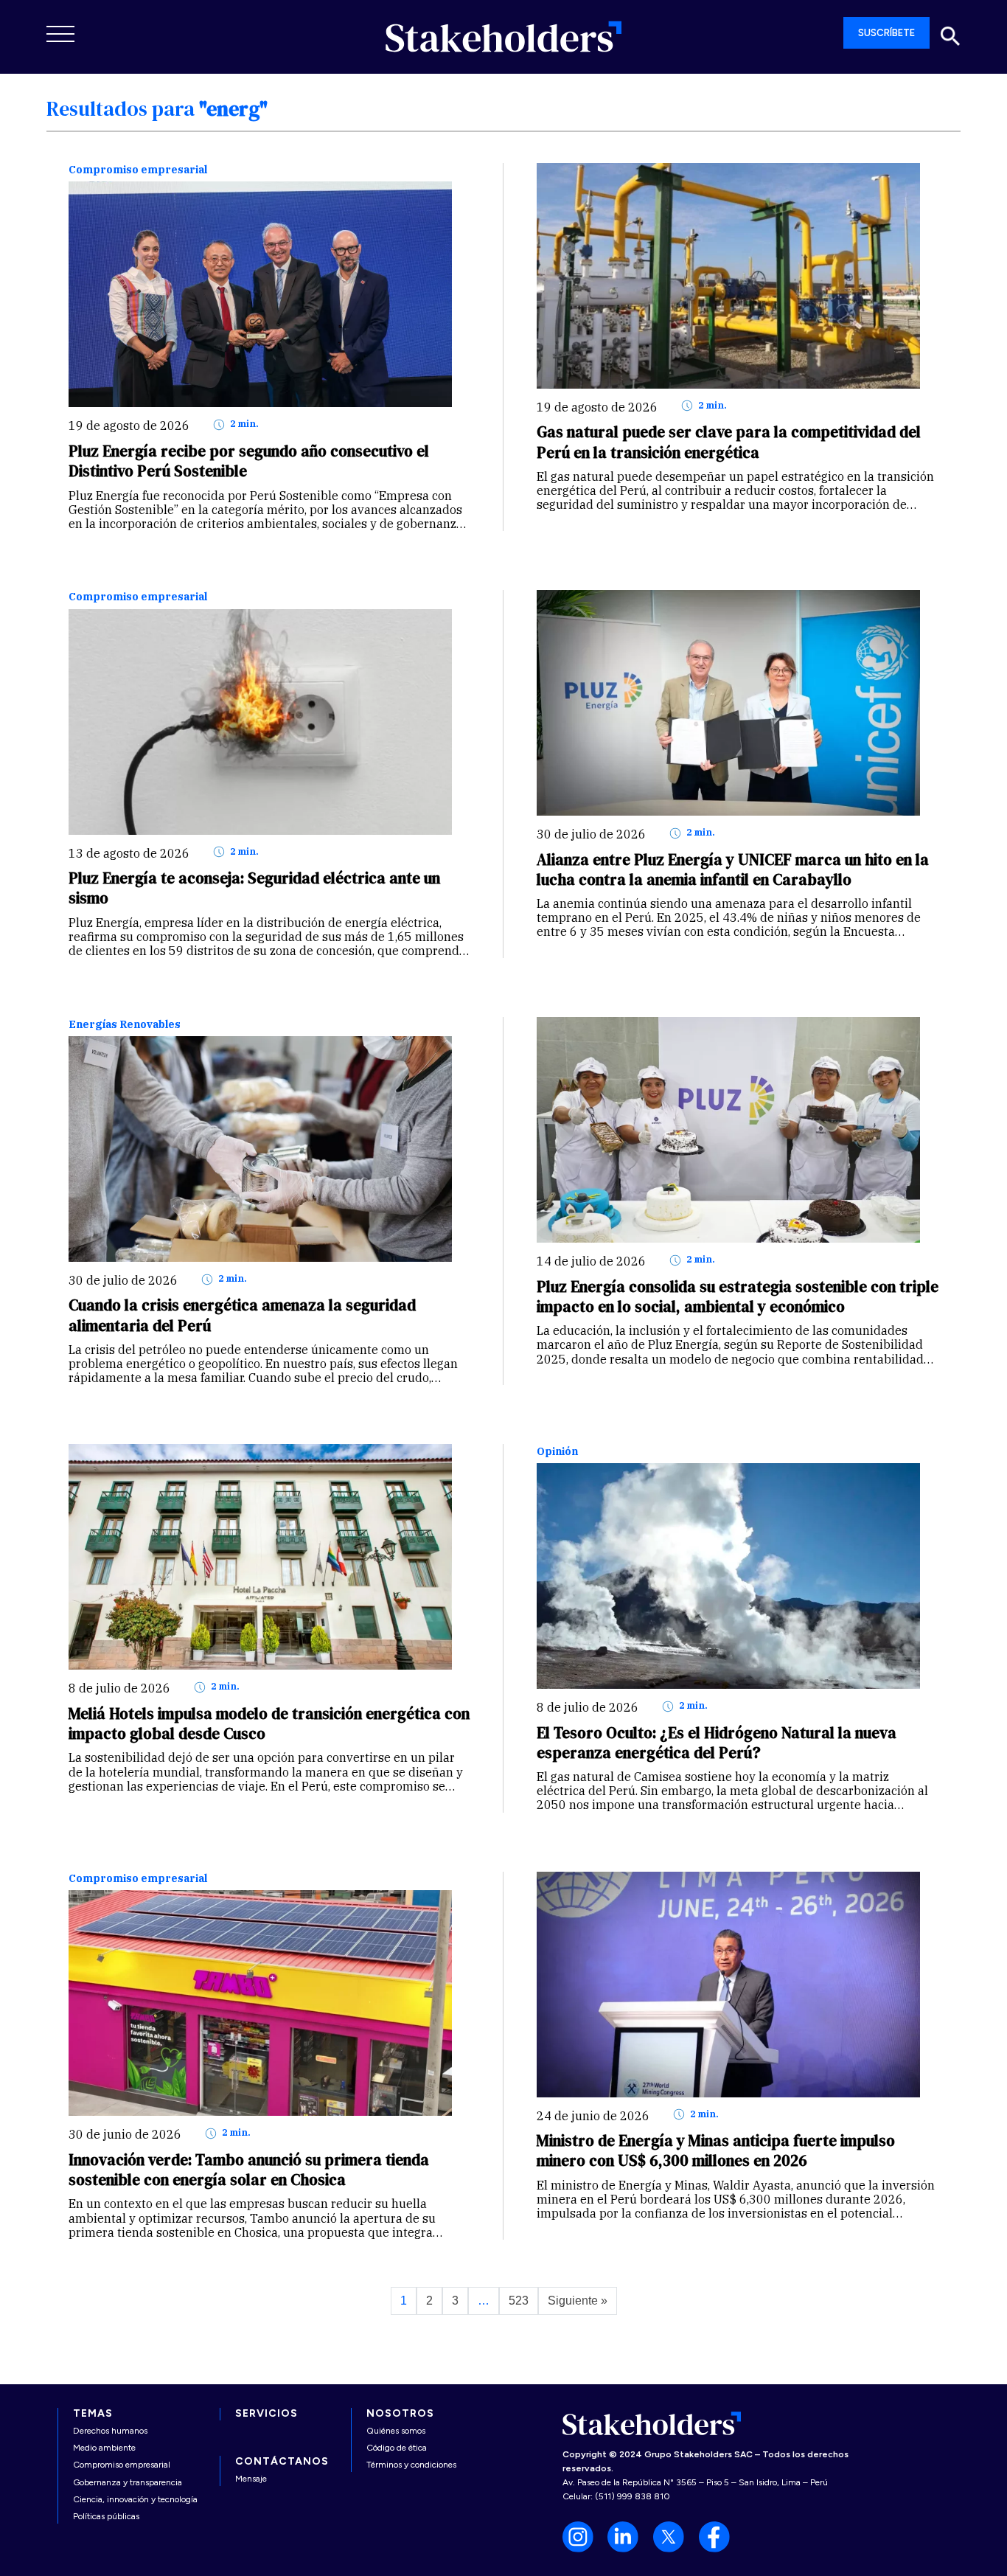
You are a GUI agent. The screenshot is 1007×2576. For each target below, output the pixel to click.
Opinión (557, 1452)
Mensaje (251, 2479)
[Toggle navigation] (61, 34)
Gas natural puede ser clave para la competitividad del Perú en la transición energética (729, 442)
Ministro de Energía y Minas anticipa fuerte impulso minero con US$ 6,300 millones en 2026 (716, 2150)
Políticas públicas (106, 2516)
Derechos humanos (110, 2431)
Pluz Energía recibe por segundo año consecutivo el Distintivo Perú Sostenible (249, 461)
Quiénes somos (396, 2431)
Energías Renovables (125, 1025)
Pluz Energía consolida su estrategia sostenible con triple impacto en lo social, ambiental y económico (738, 1296)
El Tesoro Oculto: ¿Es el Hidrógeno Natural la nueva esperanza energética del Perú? (717, 1743)
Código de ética (397, 2448)
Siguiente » (578, 2301)
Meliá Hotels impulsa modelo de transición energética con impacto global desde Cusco (269, 1723)
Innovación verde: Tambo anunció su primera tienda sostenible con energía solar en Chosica (249, 2170)
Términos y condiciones (411, 2465)
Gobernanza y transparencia (128, 2482)
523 (519, 2301)
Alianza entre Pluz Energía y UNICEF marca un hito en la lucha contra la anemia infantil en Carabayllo (733, 869)
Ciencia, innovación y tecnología (135, 2499)
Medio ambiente (104, 2448)
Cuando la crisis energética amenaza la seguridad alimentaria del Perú (242, 1315)
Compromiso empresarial (138, 170)
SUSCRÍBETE (886, 33)
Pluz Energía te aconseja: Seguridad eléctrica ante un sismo (254, 888)
